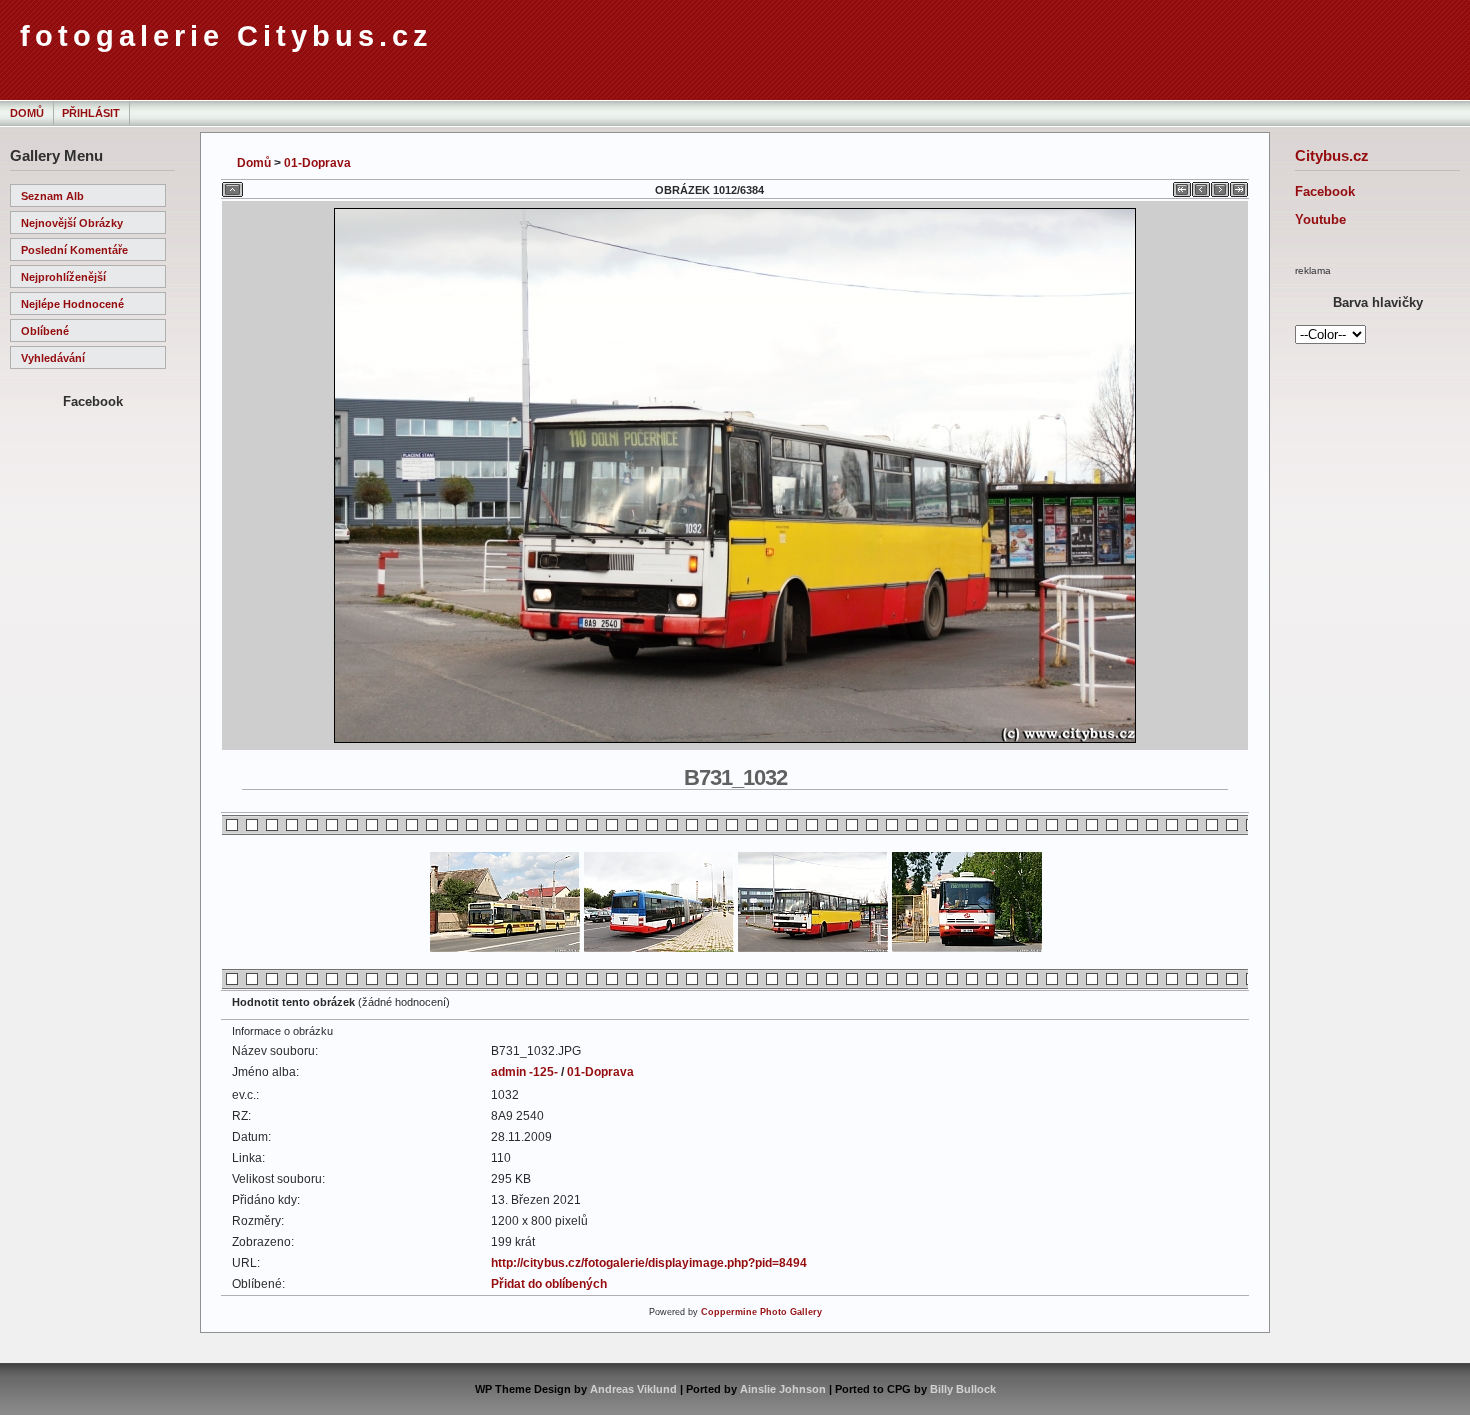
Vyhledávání (53, 358)
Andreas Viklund (633, 1389)
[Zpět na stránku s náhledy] (232, 186)
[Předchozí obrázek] (1201, 186)
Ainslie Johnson (783, 1389)
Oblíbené (45, 331)
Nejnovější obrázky (72, 223)
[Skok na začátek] (1182, 186)
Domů (27, 113)
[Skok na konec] (1239, 186)
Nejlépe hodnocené (72, 304)
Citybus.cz (1332, 155)
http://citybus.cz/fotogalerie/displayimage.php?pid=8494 (649, 1263)
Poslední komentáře (74, 250)
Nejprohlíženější (63, 277)
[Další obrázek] (1220, 186)
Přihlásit (91, 113)
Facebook (1325, 191)
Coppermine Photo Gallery (761, 1312)
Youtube (1320, 219)
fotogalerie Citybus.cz (226, 36)
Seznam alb (52, 196)
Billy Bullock (963, 1389)
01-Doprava (317, 163)
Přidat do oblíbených (549, 1284)
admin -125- (524, 1072)
